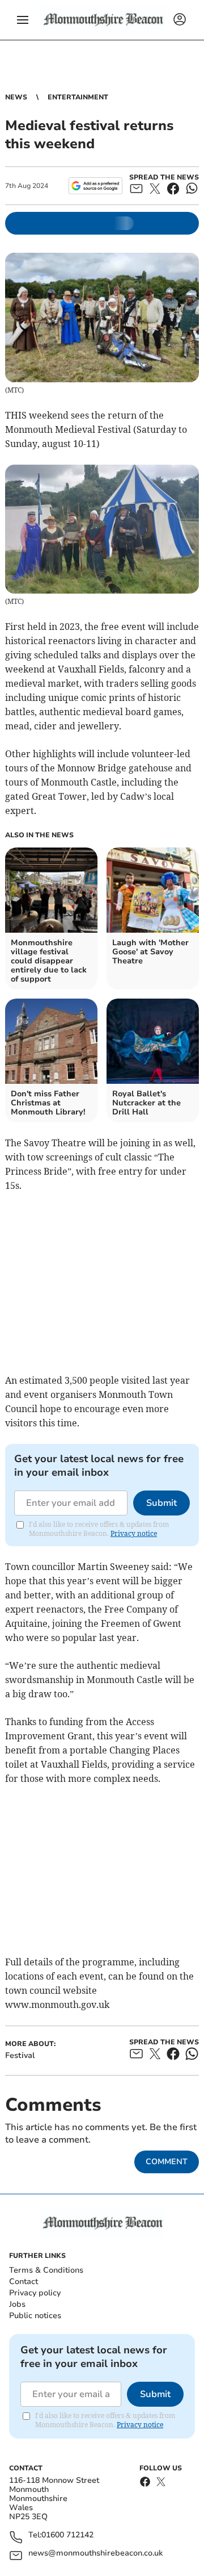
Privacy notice (134, 1533)
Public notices (35, 2316)
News (16, 97)
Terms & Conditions (46, 2270)
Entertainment (78, 97)
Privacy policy (35, 2293)
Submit (161, 1503)
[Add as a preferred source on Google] (95, 186)
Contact (24, 2281)
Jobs (17, 2304)
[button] (23, 20)
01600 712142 (67, 2535)
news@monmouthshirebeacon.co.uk (95, 2554)
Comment (167, 2162)
